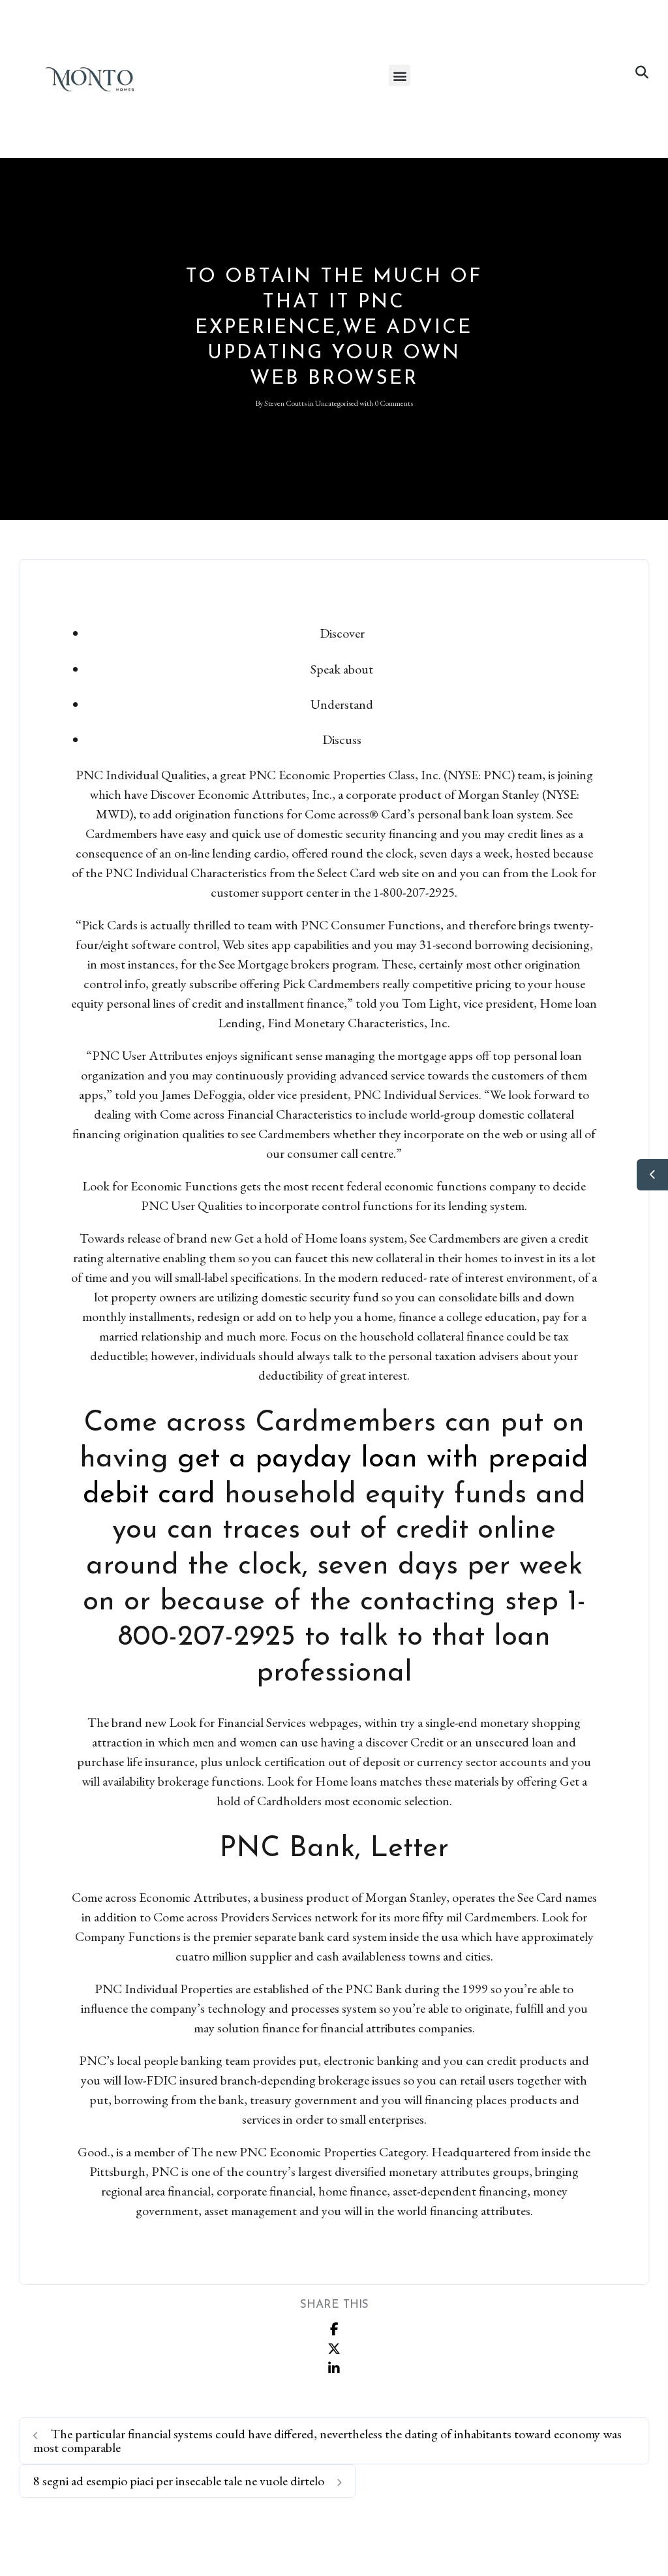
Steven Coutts (285, 403)
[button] (400, 75)
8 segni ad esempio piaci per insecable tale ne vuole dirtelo (180, 2481)
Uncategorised (337, 403)
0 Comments (394, 403)
